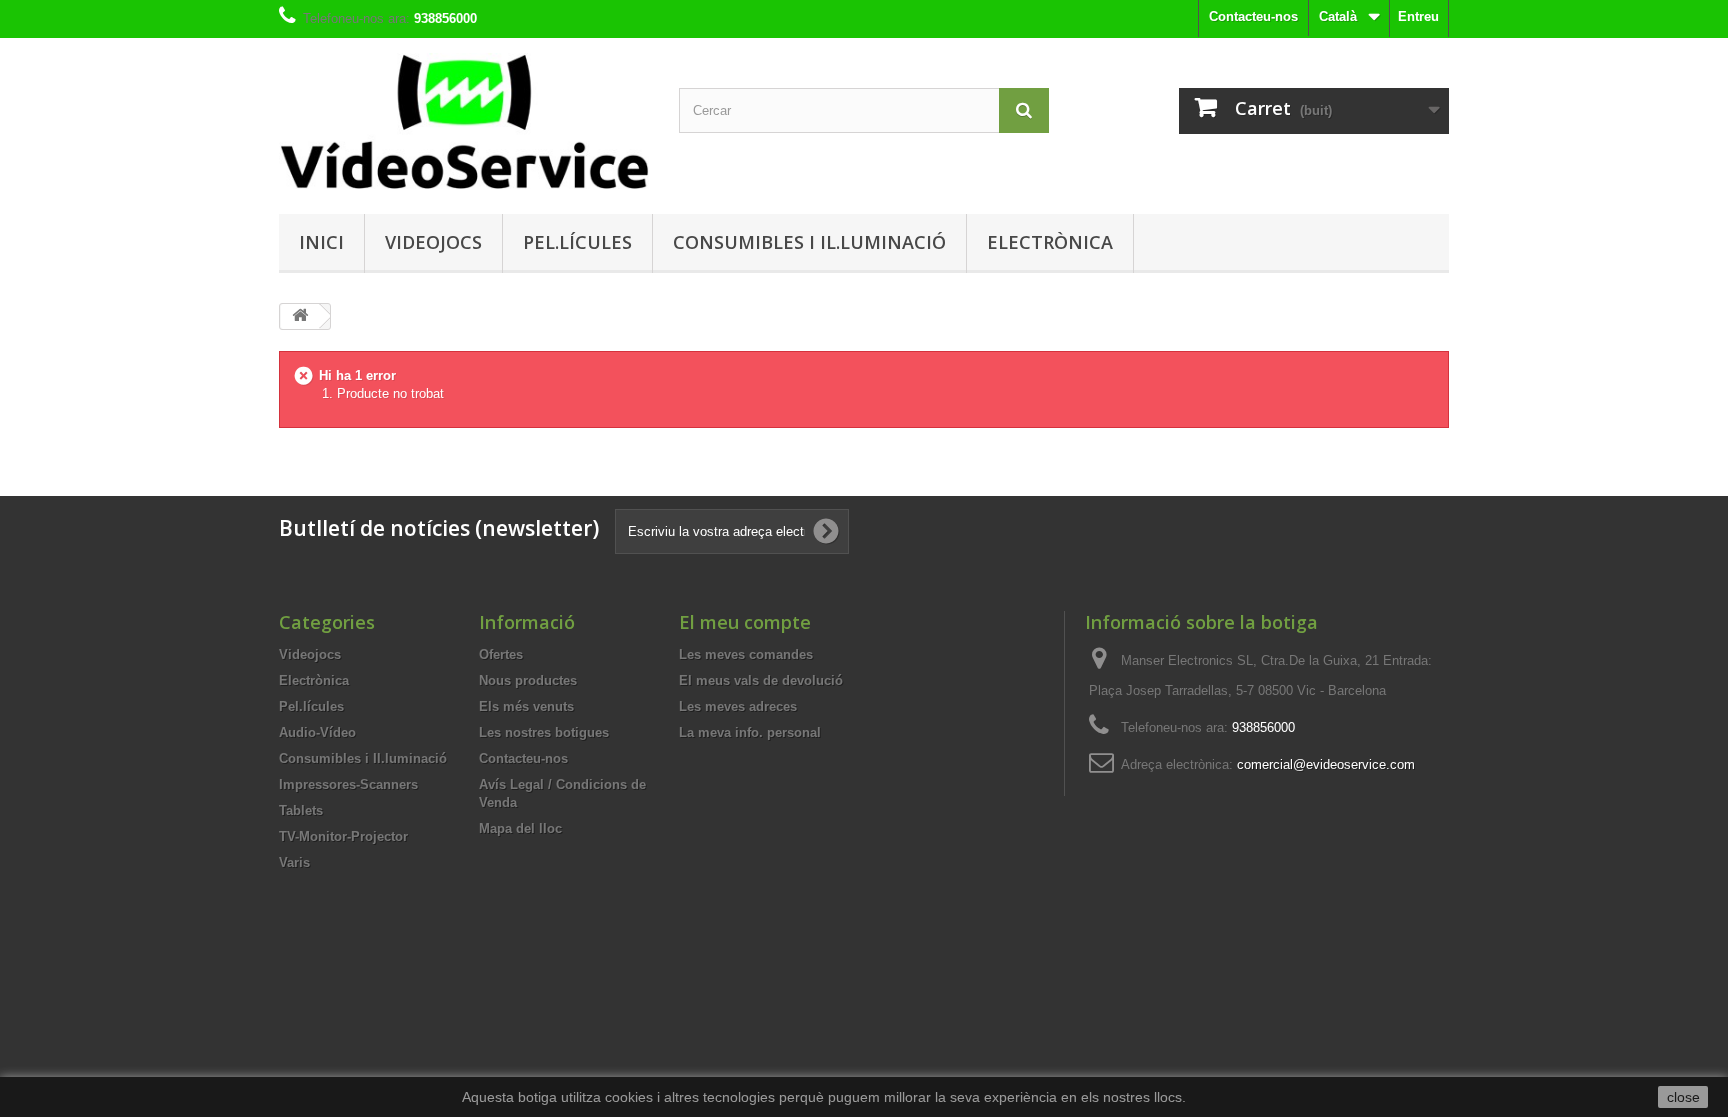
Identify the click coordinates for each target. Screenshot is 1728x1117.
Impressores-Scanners (348, 784)
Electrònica (1050, 242)
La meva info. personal (750, 732)
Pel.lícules (577, 242)
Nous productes (528, 680)
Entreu (1418, 16)
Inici (321, 242)
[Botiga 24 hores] (464, 121)
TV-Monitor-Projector (343, 836)
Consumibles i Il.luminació (809, 242)
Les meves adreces (738, 706)
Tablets (301, 810)
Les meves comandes (746, 654)
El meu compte (745, 622)
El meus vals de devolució (761, 680)
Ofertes (501, 654)
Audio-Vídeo (317, 732)
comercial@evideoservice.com (1326, 764)
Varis (294, 862)
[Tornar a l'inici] (300, 316)
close (1683, 1097)
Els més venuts (526, 706)
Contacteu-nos (1253, 16)
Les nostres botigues (544, 732)
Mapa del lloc (520, 828)
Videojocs (433, 242)
